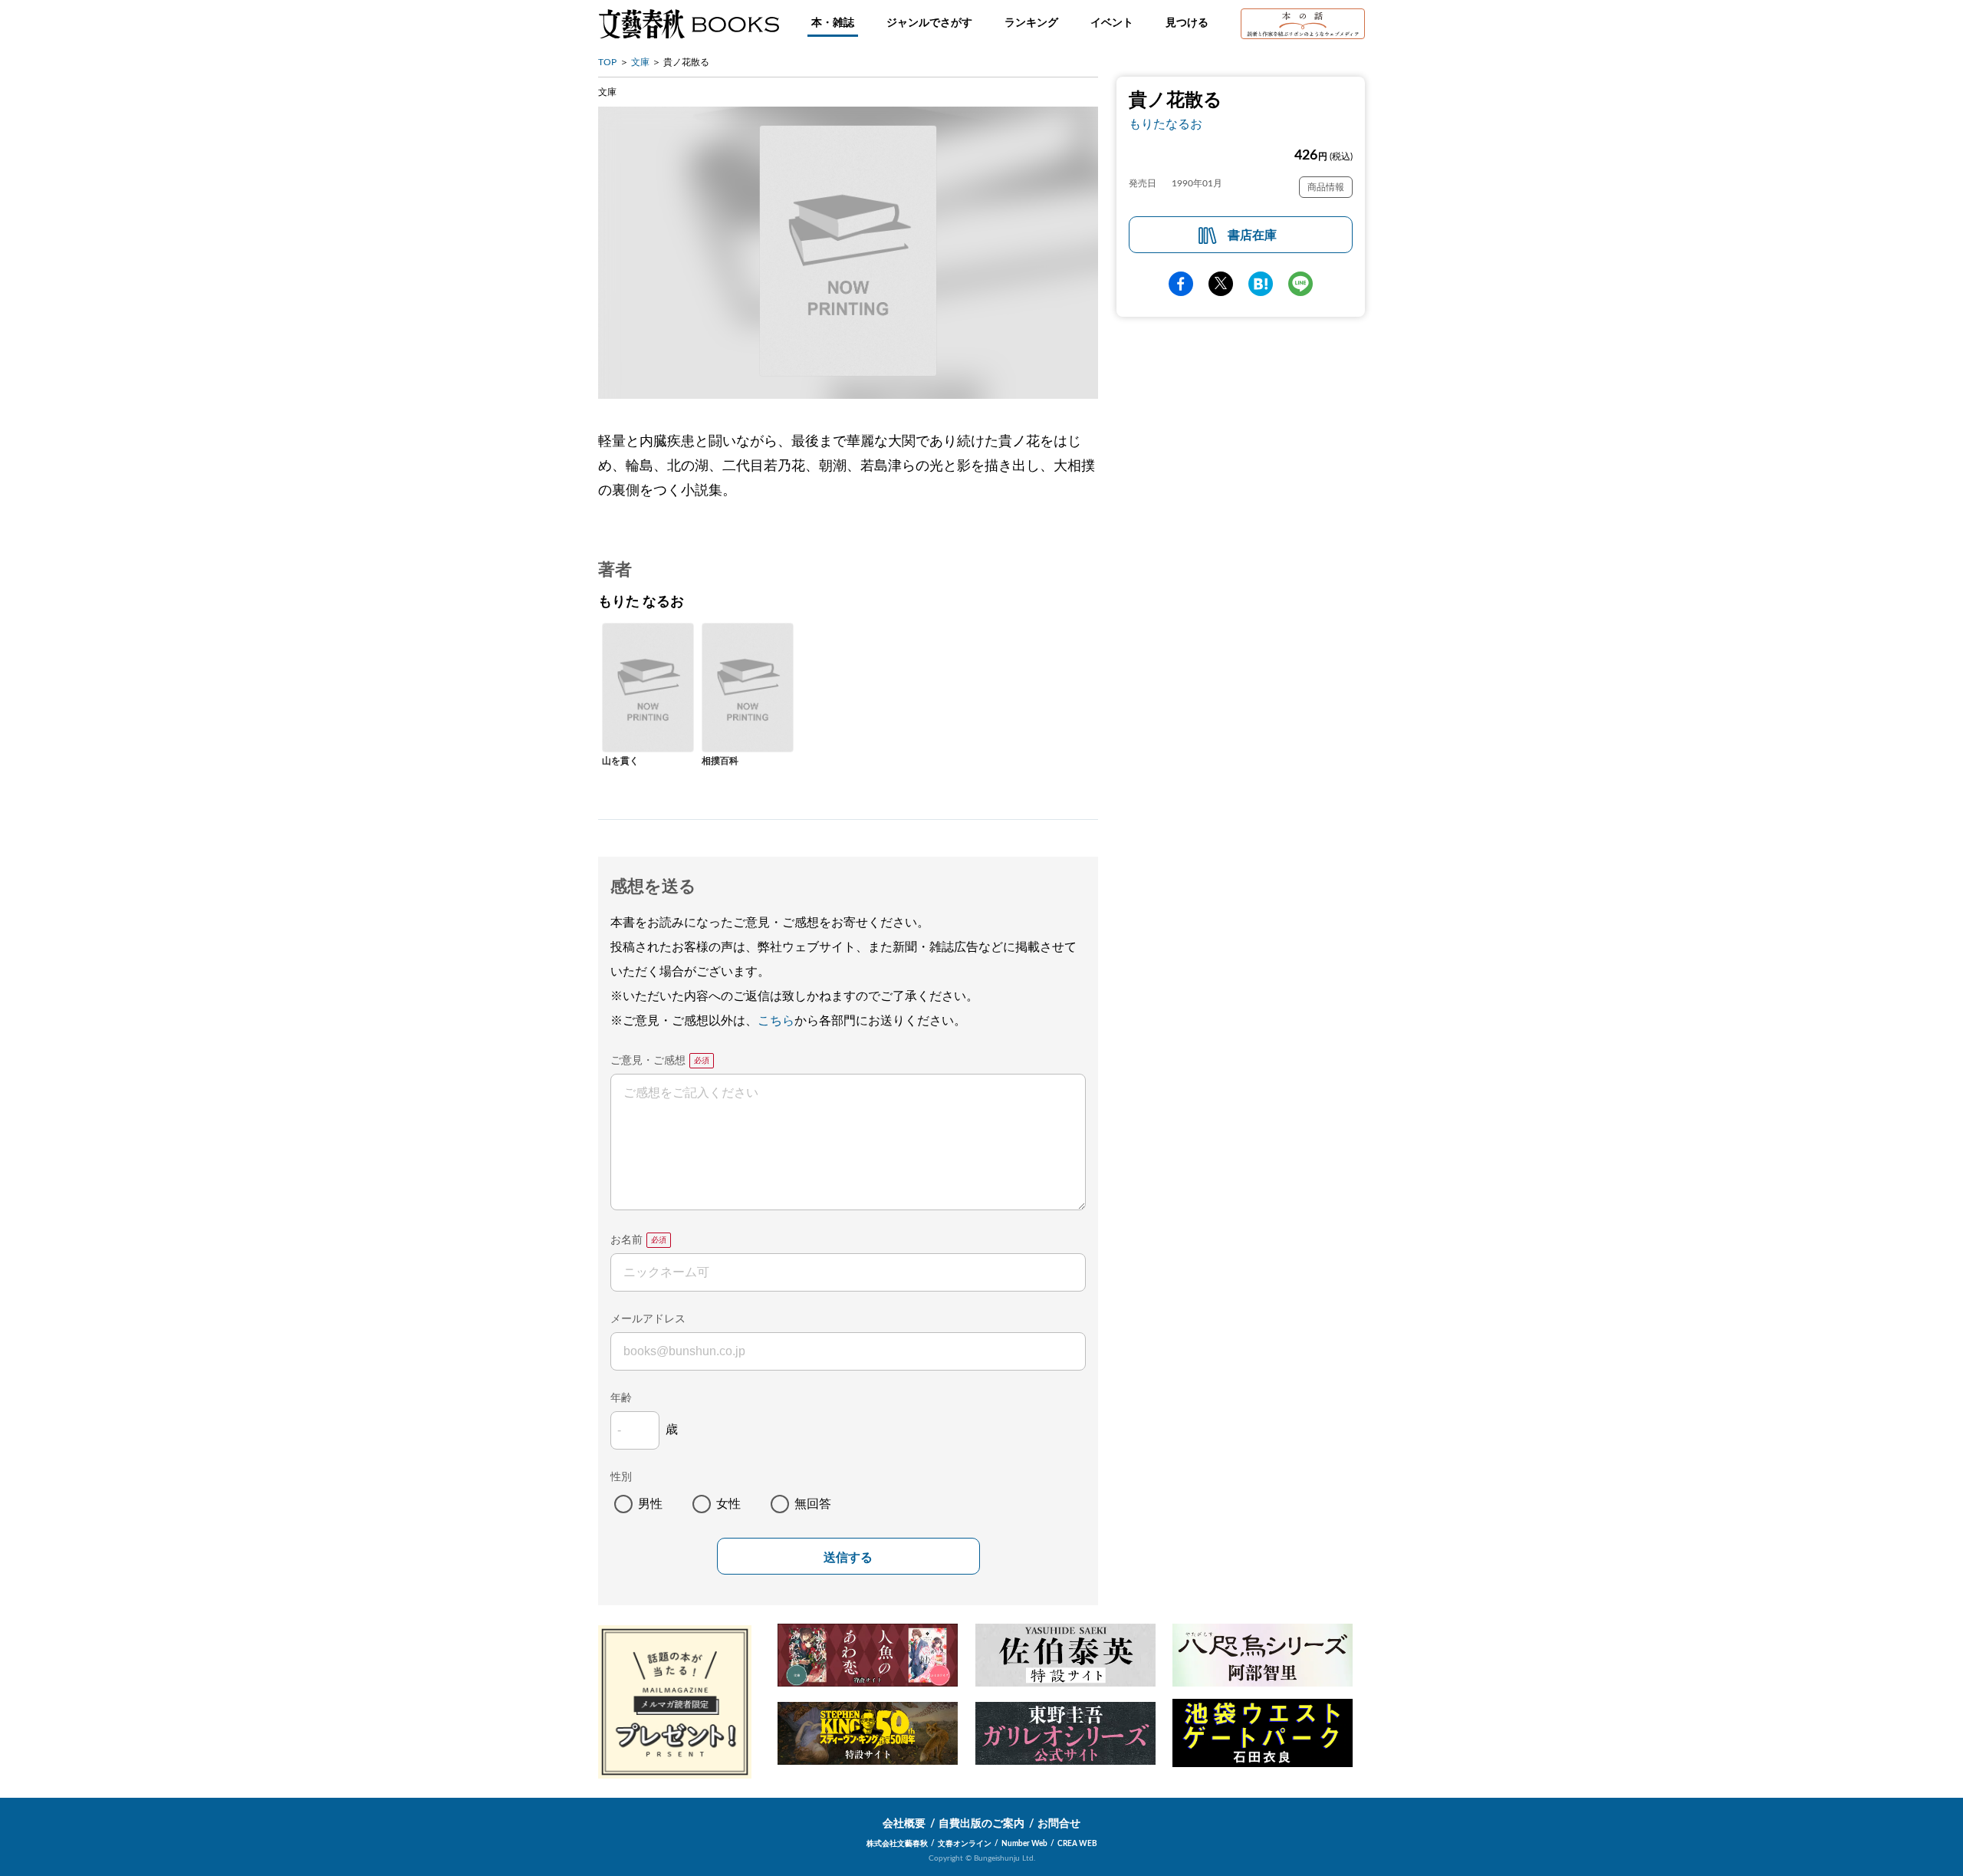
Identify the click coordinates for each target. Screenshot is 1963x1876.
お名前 (626, 1240)
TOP (607, 62)
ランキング (1031, 23)
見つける (1187, 23)
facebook (1181, 284)
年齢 (621, 1398)
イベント (1112, 23)
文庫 (640, 62)
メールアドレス (648, 1319)
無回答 (813, 1504)
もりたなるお (1166, 124)
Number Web (1024, 1844)
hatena (1261, 284)
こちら (776, 1021)
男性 (650, 1504)
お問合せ (1059, 1824)
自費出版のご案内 (981, 1824)
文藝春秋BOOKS (689, 24)
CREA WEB (1077, 1844)
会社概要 (904, 1824)
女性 (728, 1504)
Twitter (1221, 284)
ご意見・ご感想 (648, 1061)
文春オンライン (965, 1844)
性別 (621, 1477)
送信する (848, 1557)
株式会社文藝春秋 (897, 1844)
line (1300, 284)
